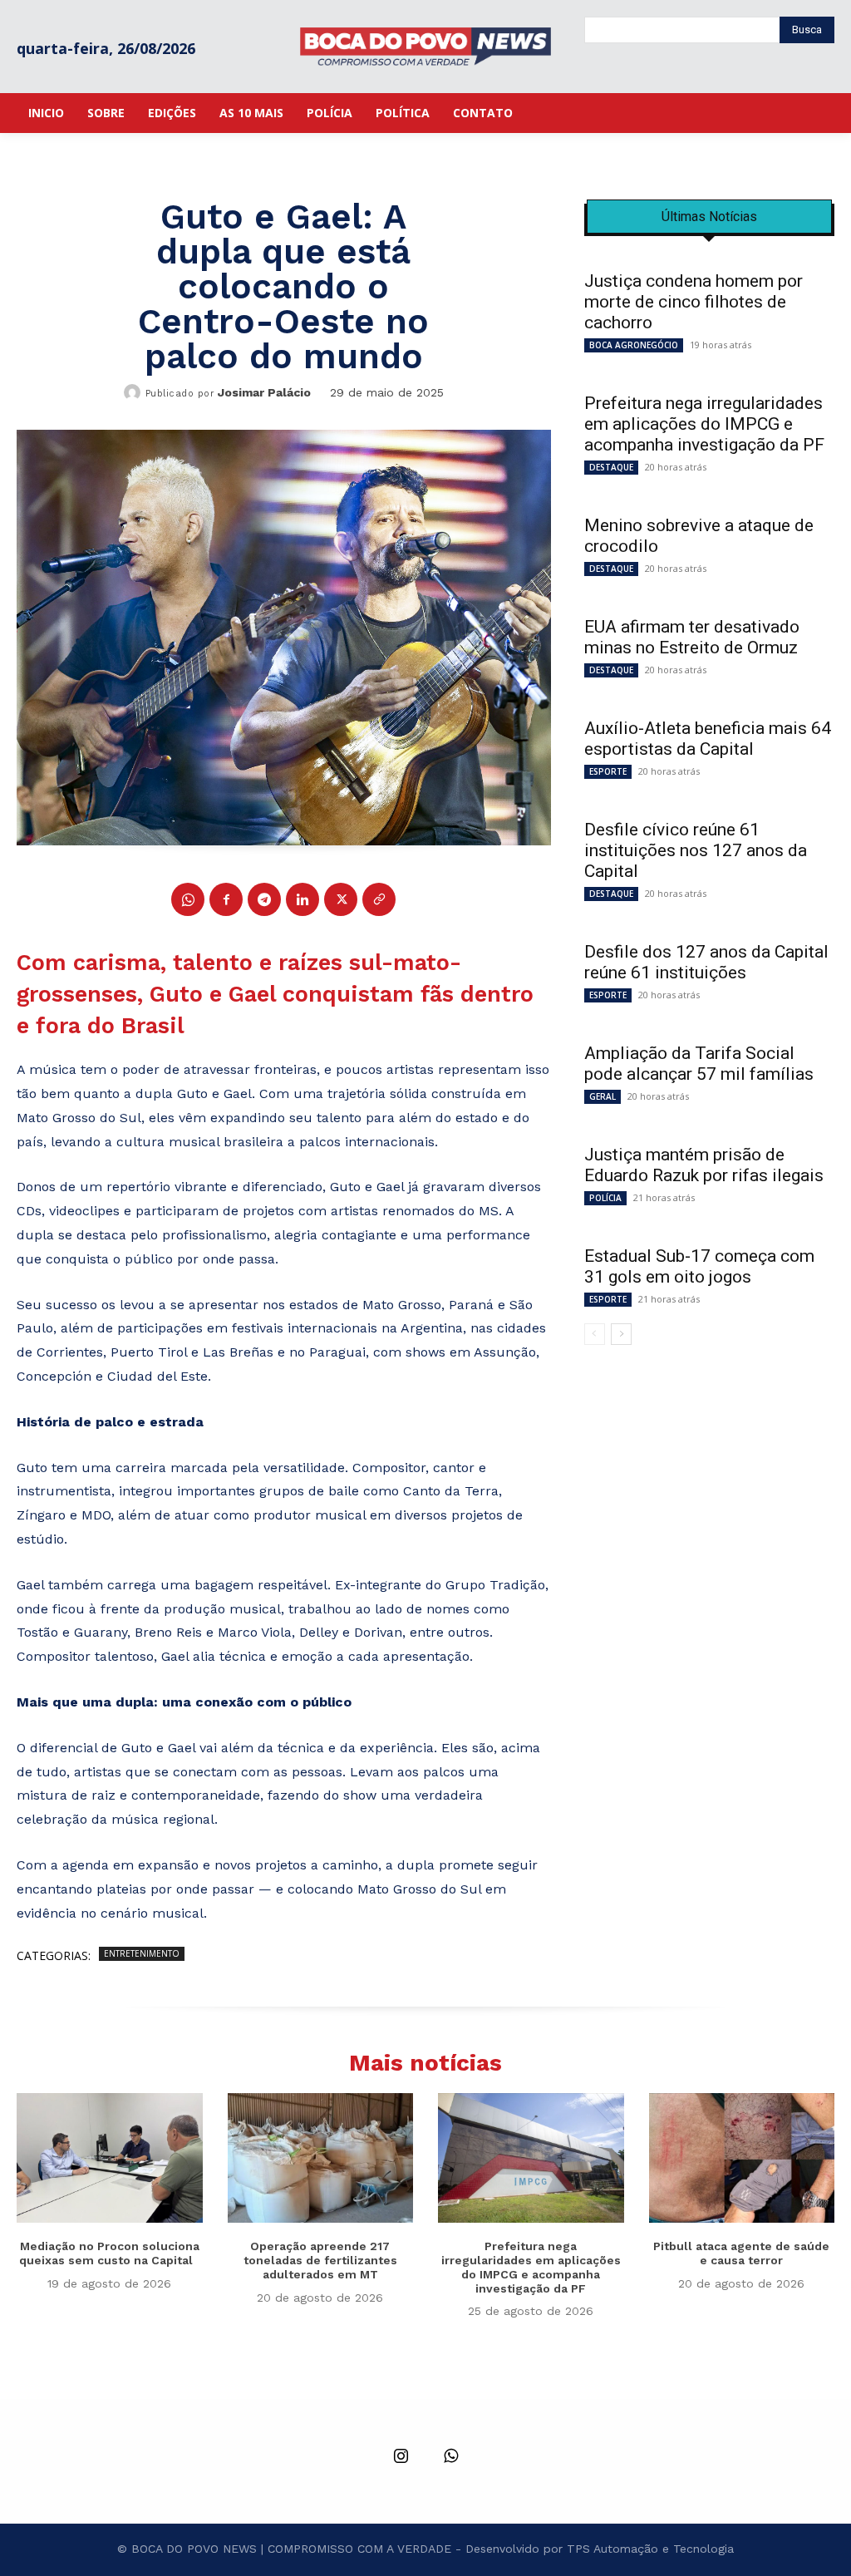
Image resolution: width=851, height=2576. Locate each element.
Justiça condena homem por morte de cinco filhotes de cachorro (694, 302)
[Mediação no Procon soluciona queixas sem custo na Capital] (110, 2158)
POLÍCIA (605, 1198)
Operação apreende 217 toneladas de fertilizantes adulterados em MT (320, 2260)
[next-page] (621, 1334)
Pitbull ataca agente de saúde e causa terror (741, 2253)
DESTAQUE (611, 467)
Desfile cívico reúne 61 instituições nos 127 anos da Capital (696, 850)
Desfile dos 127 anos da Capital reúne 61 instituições (706, 962)
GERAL (603, 1096)
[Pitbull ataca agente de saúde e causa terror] (742, 2158)
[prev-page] (595, 1334)
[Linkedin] (303, 899)
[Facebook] (226, 899)
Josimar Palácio (264, 392)
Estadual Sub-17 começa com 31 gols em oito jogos (699, 1266)
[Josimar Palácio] (135, 392)
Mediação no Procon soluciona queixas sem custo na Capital (109, 2253)
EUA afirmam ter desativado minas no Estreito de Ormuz (692, 637)
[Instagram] (401, 2457)
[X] (341, 899)
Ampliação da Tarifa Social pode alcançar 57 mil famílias (699, 1064)
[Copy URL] (379, 899)
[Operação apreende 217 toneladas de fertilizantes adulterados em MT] (321, 2158)
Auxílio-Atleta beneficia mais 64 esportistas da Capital (708, 739)
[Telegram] (264, 899)
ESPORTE (608, 771)
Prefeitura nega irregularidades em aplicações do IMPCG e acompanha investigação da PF (704, 424)
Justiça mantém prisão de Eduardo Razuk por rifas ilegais (704, 1165)
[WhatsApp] (188, 899)
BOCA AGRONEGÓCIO (634, 345)
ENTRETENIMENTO (142, 1953)
